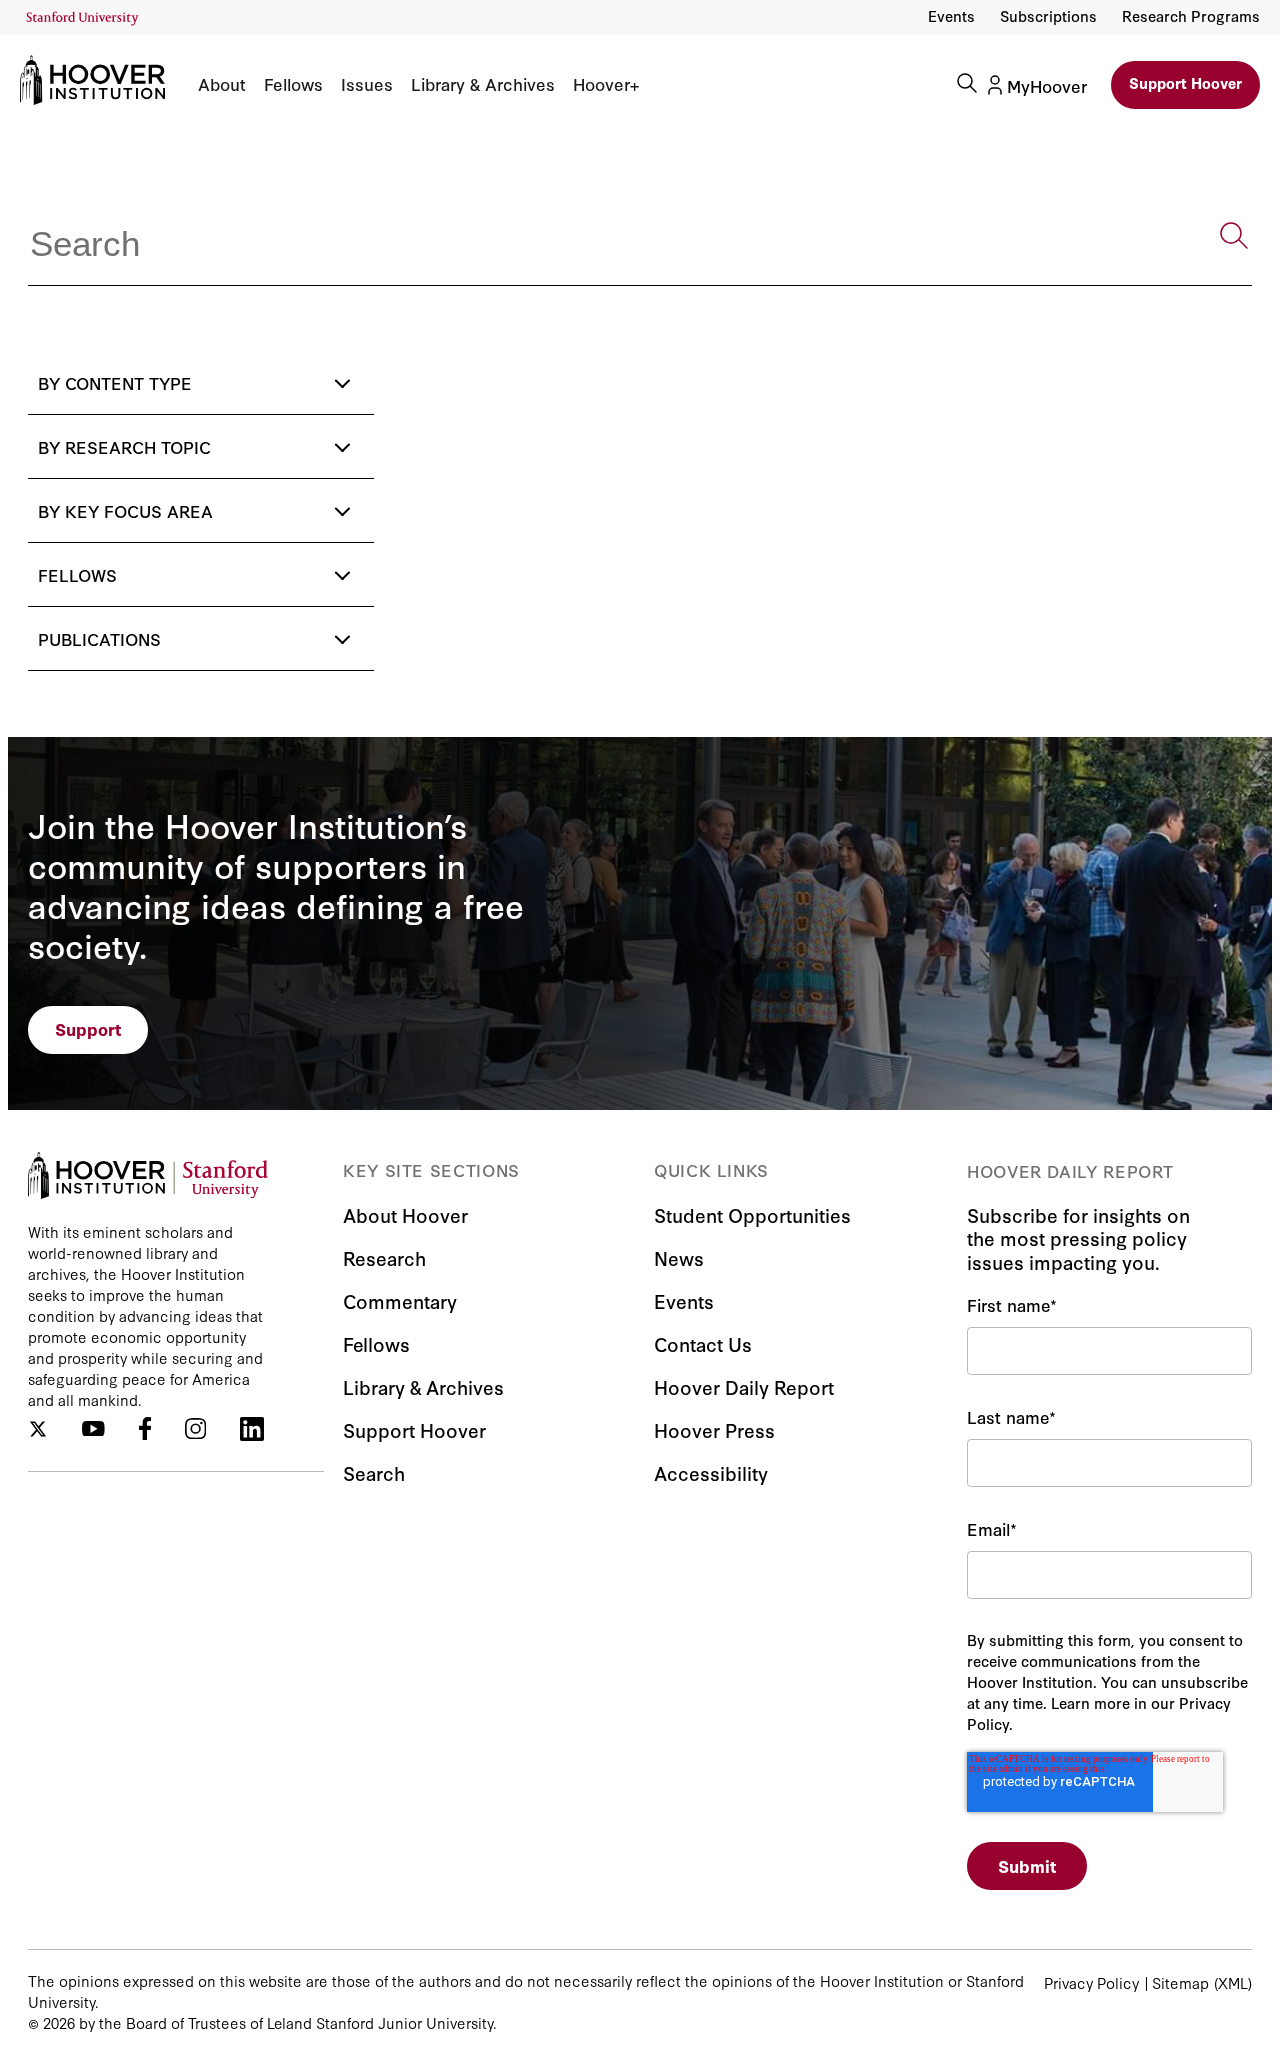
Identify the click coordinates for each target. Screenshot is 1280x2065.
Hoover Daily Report (744, 1386)
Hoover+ (606, 84)
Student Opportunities (752, 1214)
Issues (367, 84)
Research (384, 1257)
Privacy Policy (1091, 1982)
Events (951, 15)
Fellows (293, 84)
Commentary (400, 1300)
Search (374, 1472)
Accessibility (711, 1472)
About (222, 84)
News (679, 1257)
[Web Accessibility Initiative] (82, 18)
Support (88, 1028)
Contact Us (703, 1343)
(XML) (1233, 1982)
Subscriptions (1048, 15)
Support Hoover (1185, 82)
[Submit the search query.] (1234, 236)
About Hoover (405, 1214)
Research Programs (1191, 15)
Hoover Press (714, 1429)
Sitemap (1180, 1982)
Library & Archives (483, 84)
